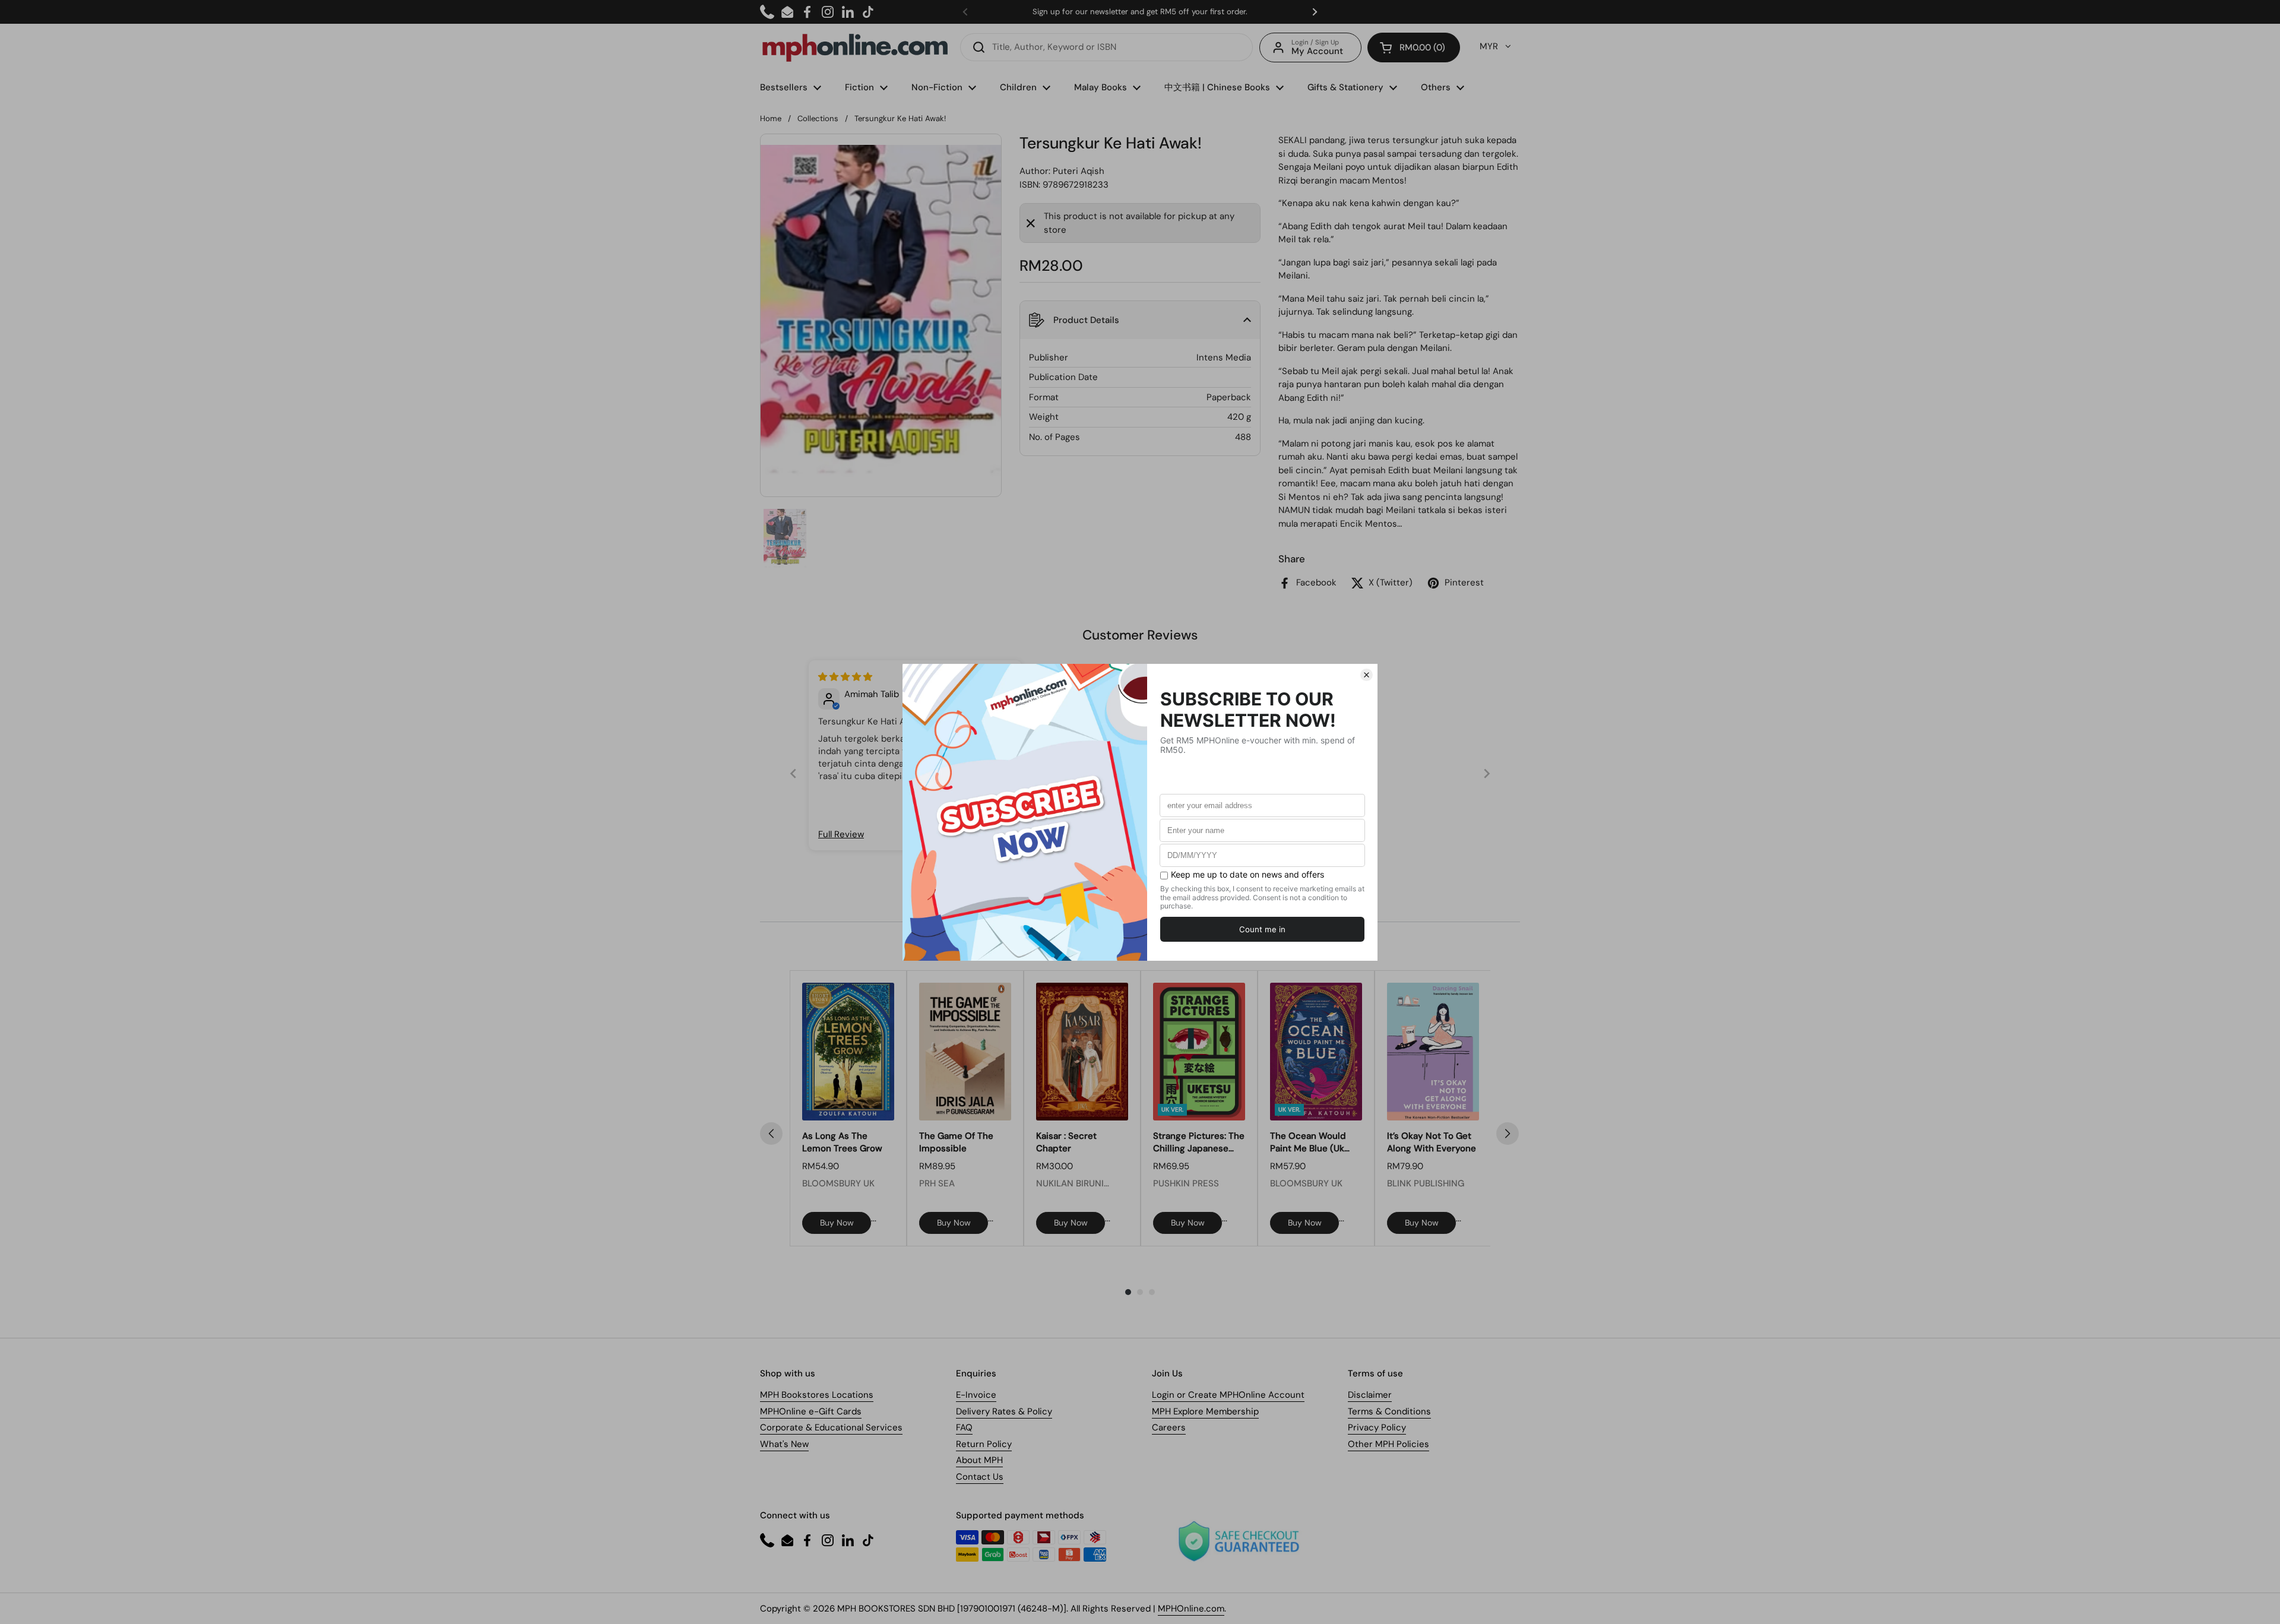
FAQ (964, 1427)
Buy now (837, 1223)
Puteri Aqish (1079, 171)
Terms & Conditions (1389, 1411)
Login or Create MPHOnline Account (1228, 1395)
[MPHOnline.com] (855, 48)
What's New (784, 1444)
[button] (1414, 48)
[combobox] (1106, 47)
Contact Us (980, 1477)
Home (771, 118)
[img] (845, 677)
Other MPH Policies (1388, 1444)
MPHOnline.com (1191, 1609)
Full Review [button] (841, 834)
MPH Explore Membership (1205, 1411)
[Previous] (771, 1134)
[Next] (1508, 1134)
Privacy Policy (1377, 1427)
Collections (818, 118)
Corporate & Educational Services (831, 1427)
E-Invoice (976, 1395)
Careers (1169, 1427)
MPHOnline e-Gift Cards (811, 1411)
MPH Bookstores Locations (817, 1395)
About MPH (979, 1460)
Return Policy (984, 1444)
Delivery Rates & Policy (1004, 1411)
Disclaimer (1370, 1395)
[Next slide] (1487, 773)
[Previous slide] (793, 773)
